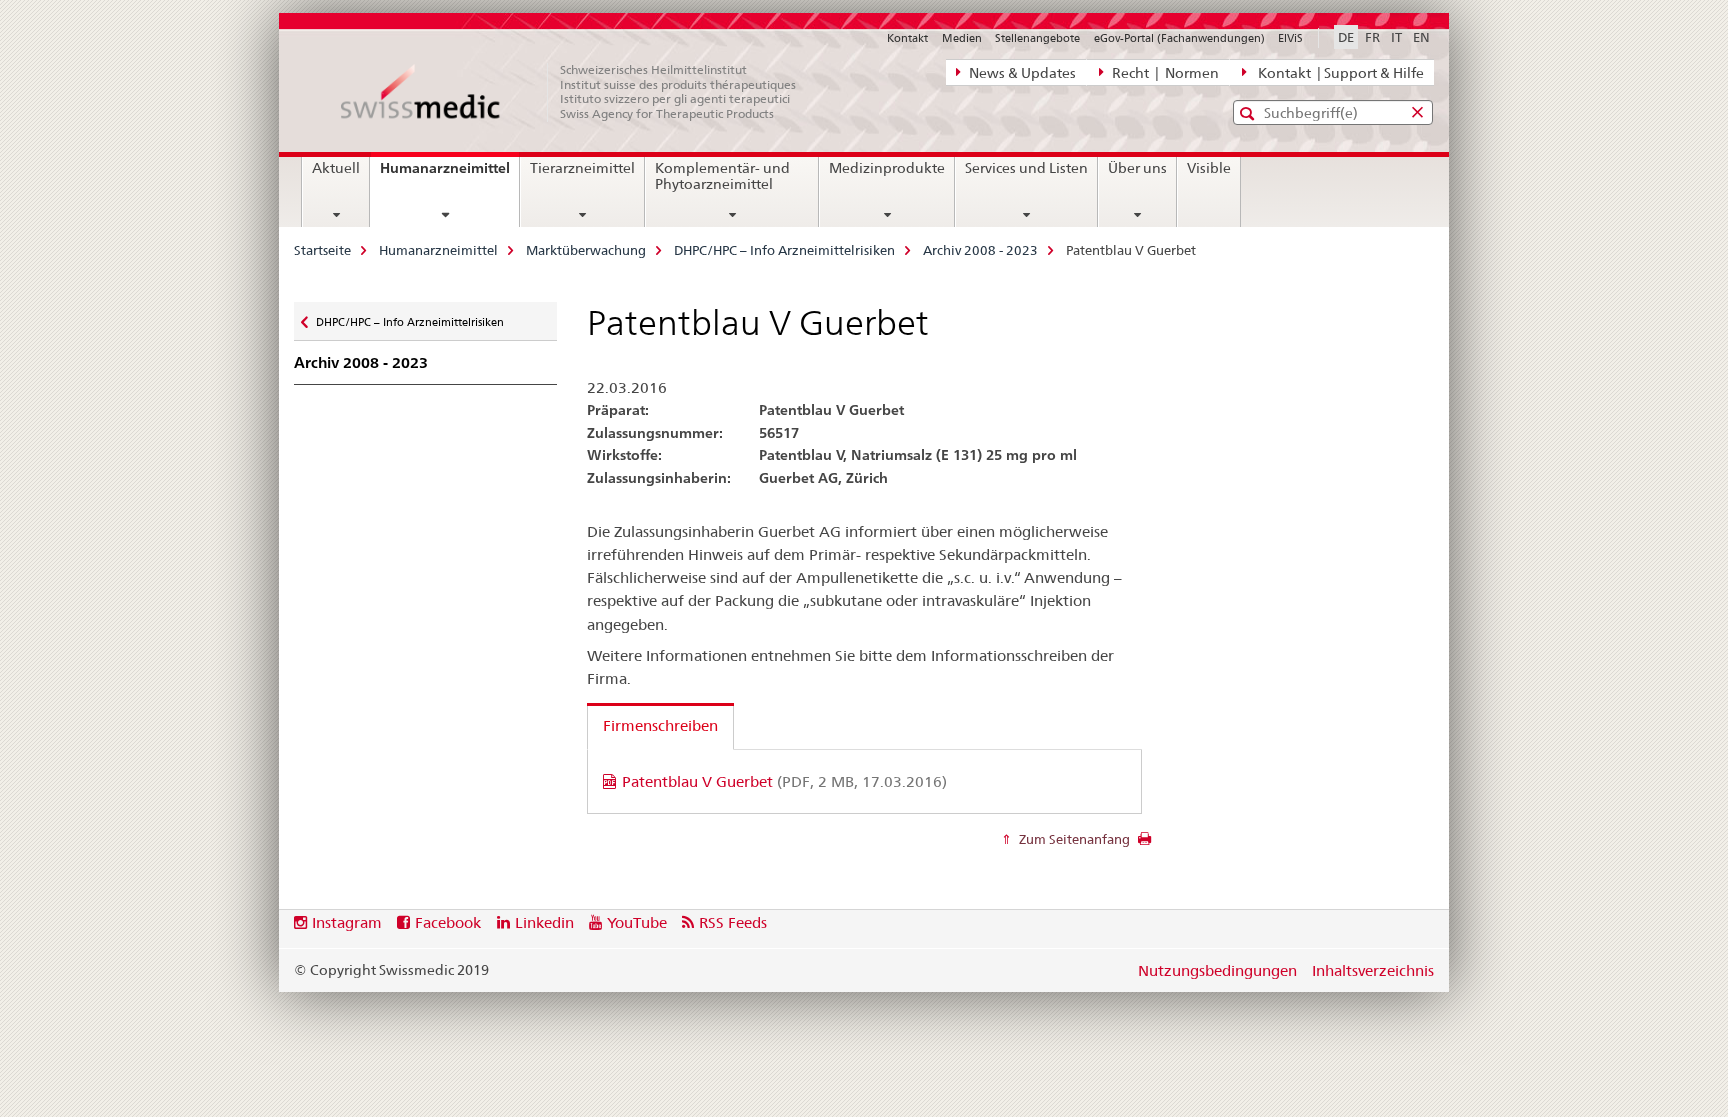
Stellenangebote (1037, 38)
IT (1396, 37)
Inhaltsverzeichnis (1373, 970)
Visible (1209, 168)
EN (1421, 37)
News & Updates (1021, 73)
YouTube (637, 922)
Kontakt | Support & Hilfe (1338, 73)
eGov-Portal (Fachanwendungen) (1179, 38)
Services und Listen (1026, 168)
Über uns (1137, 168)
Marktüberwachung (586, 250)
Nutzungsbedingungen (1217, 970)
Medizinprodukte (887, 168)
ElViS (1290, 38)
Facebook (448, 922)
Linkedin (544, 922)
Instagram (347, 922)
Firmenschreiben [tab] (660, 725)
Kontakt (907, 38)
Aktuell (336, 168)
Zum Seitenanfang (1073, 839)
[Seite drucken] (1144, 844)
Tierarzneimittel (582, 168)
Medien (962, 38)
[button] (1249, 113)
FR (1372, 37)
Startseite (322, 250)
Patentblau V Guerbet (784, 781)
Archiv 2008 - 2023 (980, 250)
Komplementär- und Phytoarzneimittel (722, 176)
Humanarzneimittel (449, 175)
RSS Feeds (733, 922)
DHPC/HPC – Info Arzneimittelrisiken (784, 250)
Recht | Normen (1164, 73)
